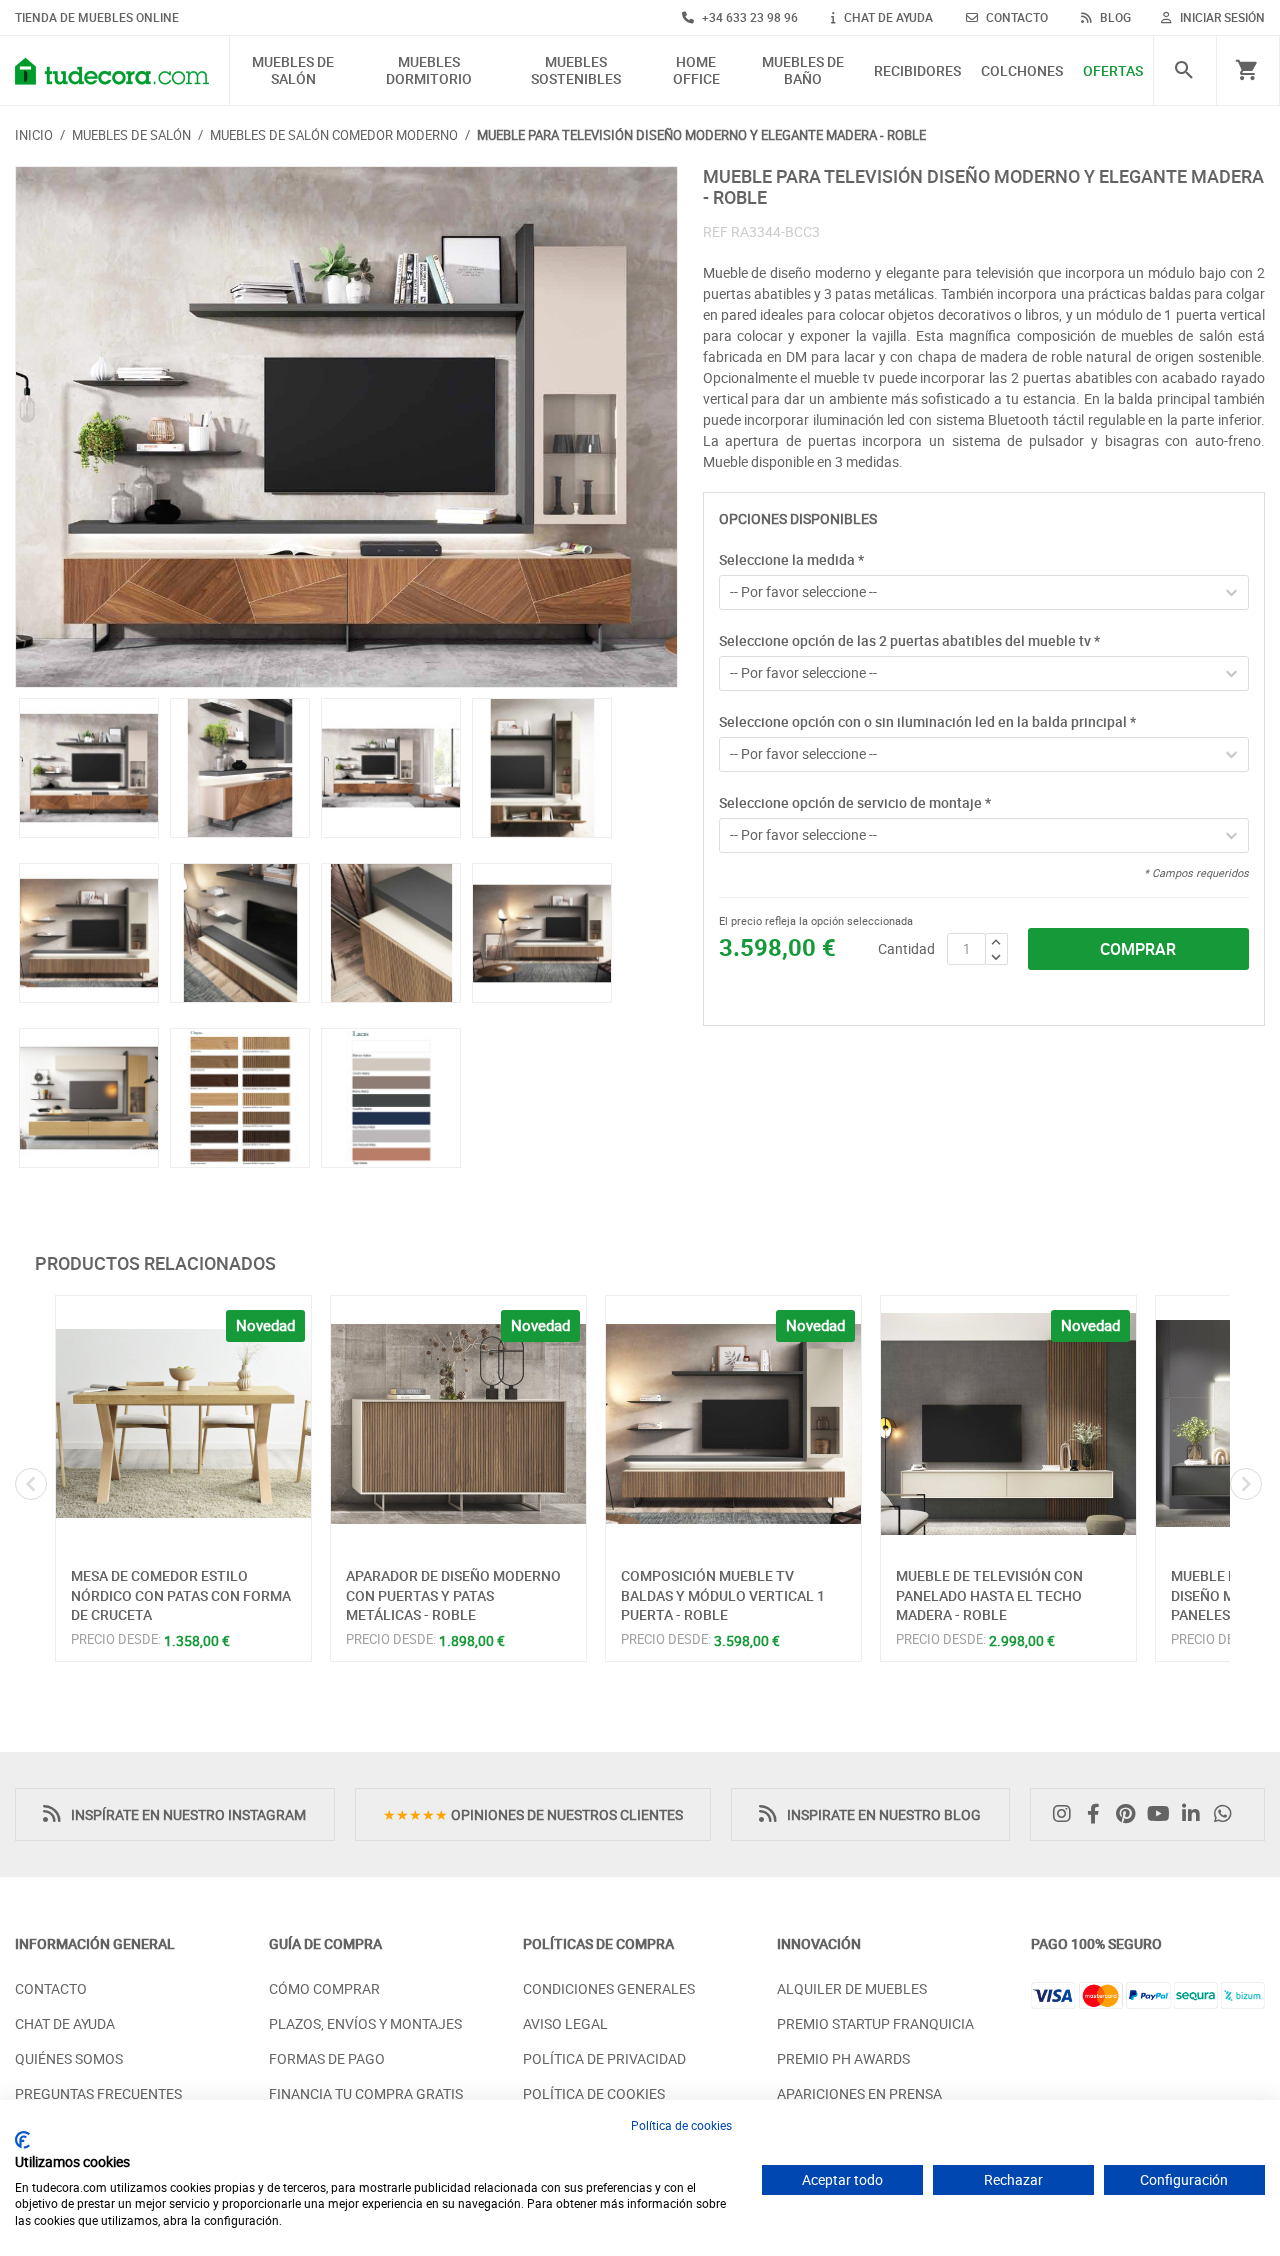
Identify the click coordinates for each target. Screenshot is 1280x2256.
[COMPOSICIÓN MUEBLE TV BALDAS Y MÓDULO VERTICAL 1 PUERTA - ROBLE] (733, 1423)
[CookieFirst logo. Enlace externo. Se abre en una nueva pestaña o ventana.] (22, 2140)
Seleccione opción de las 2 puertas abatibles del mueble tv (909, 640)
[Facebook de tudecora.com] (1099, 1814)
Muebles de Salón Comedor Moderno (334, 135)
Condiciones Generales (609, 1988)
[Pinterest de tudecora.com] (1131, 1814)
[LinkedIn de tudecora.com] (1196, 1814)
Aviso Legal (565, 2023)
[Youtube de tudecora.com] (1163, 1814)
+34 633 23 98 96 (748, 17)
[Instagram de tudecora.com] (1067, 1814)
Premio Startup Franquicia (875, 2023)
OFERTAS (1113, 71)
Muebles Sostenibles (576, 71)
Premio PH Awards (843, 2058)
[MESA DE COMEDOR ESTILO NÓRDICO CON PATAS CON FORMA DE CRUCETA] (183, 1423)
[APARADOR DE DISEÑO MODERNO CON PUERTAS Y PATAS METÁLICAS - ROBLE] (458, 1423)
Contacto (51, 1988)
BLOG (1114, 17)
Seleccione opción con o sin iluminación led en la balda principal (927, 721)
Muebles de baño (803, 71)
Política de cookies (681, 2125)
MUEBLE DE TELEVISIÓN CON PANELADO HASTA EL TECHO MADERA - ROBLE (989, 1595)
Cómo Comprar (324, 1988)
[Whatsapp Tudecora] (1228, 1814)
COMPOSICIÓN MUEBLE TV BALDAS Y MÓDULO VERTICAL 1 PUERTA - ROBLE (723, 1595)
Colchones (1022, 71)
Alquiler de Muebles (852, 1988)
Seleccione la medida (791, 559)
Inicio (34, 135)
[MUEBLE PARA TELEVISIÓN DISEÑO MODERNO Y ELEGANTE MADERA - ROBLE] (346, 427)
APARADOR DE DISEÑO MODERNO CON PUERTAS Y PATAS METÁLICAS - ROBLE (453, 1595)
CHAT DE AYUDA (887, 17)
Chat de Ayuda (65, 2023)
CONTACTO (1015, 17)
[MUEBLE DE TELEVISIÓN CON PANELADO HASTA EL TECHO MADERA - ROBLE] (1008, 1423)
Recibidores (917, 71)
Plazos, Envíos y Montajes (365, 2023)
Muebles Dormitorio (429, 71)
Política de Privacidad (604, 2058)
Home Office (696, 71)
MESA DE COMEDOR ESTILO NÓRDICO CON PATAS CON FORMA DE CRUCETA (181, 1595)
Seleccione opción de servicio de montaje (855, 802)
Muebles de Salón (293, 71)
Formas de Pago (327, 2058)
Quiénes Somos (69, 2058)
